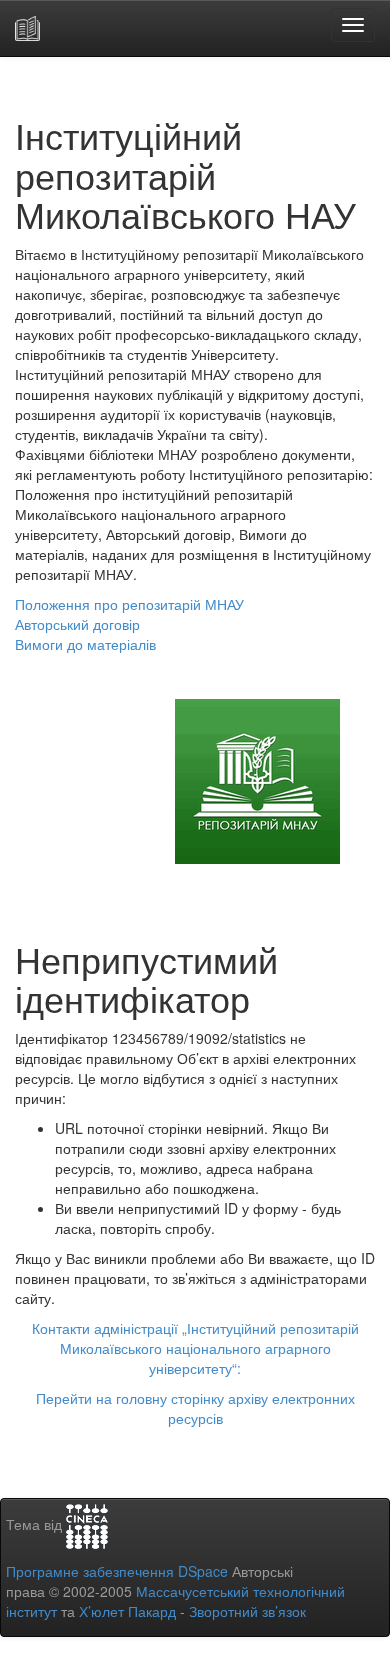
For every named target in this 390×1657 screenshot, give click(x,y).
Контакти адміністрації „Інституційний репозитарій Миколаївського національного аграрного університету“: (195, 1348)
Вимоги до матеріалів (85, 644)
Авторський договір (77, 624)
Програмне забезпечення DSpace (117, 1571)
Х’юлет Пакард (127, 1611)
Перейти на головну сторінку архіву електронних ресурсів (195, 1408)
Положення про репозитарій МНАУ (129, 604)
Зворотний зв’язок (247, 1611)
